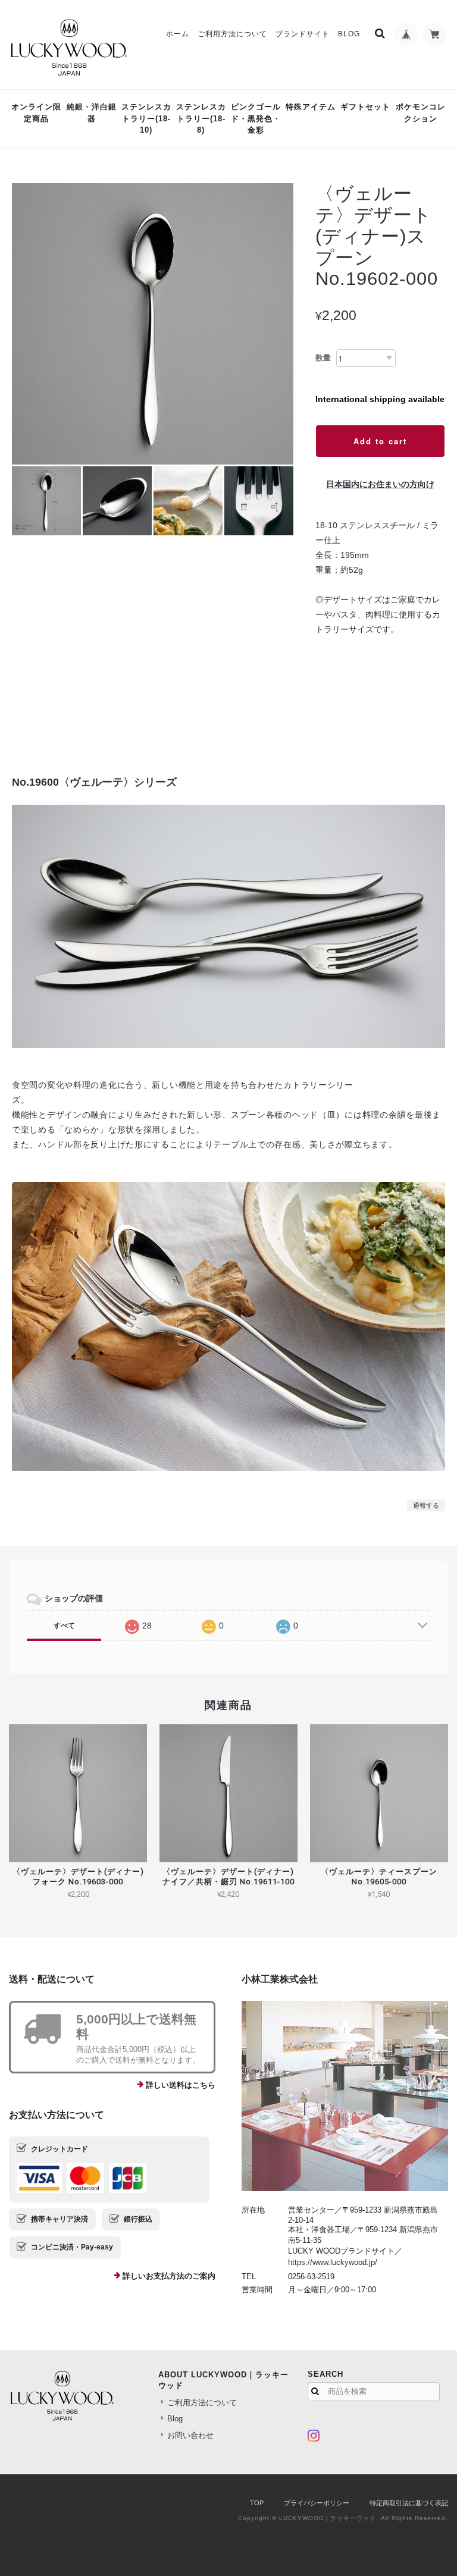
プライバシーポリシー (317, 2503)
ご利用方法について (232, 34)
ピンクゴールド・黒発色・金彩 (256, 118)
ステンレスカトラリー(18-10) (146, 118)
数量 (323, 358)
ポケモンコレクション (421, 113)
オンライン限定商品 (36, 113)
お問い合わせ (190, 2435)
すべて (64, 1626)
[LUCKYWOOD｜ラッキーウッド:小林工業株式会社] (345, 2096)
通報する (426, 1505)
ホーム (178, 34)
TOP (257, 2503)
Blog (349, 34)
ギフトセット (365, 107)
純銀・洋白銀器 (92, 113)
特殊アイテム (311, 107)
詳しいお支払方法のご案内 (169, 2276)
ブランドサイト (303, 34)
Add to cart (380, 441)
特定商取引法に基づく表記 (409, 2503)
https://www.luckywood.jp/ (333, 2262)
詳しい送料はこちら (181, 2085)
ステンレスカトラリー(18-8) (201, 118)
